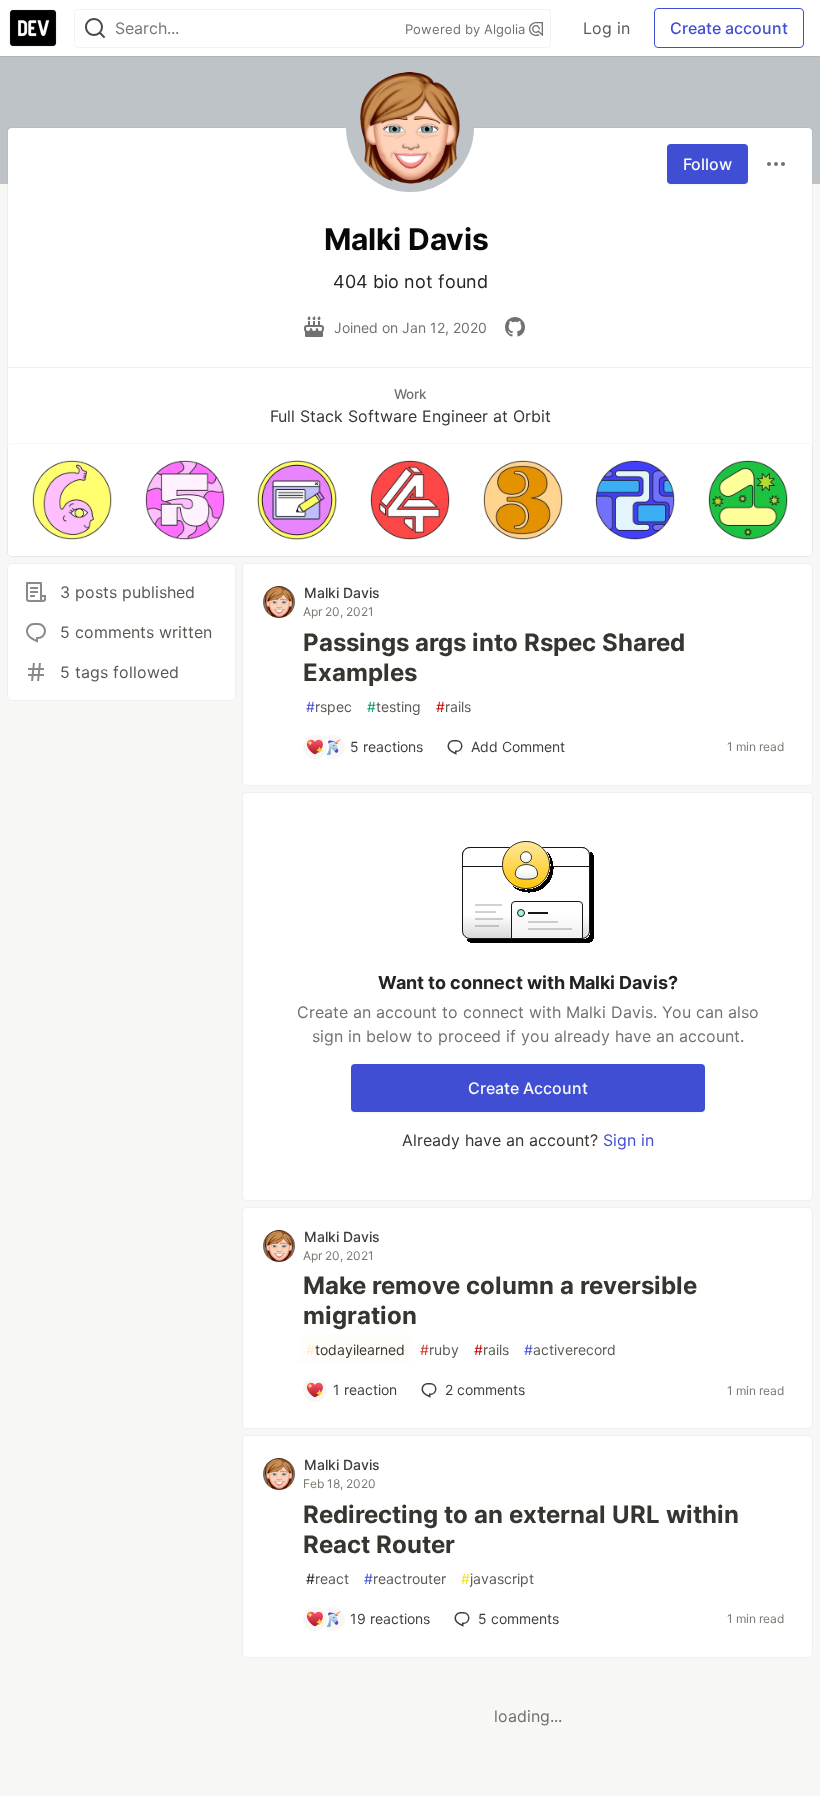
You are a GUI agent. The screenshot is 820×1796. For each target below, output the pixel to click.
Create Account (528, 1088)
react (327, 1578)
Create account (729, 28)
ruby (439, 1349)
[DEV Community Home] (33, 28)
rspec (329, 706)
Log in (606, 28)
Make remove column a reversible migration (500, 1300)
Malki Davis (342, 592)
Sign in (628, 1140)
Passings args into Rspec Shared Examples (494, 657)
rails (453, 706)
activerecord (570, 1349)
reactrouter (405, 1578)
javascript (497, 1578)
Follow (707, 164)
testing (394, 706)
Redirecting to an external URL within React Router (521, 1529)
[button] (72, 500)
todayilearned (355, 1349)
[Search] (95, 28)
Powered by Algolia (467, 29)
